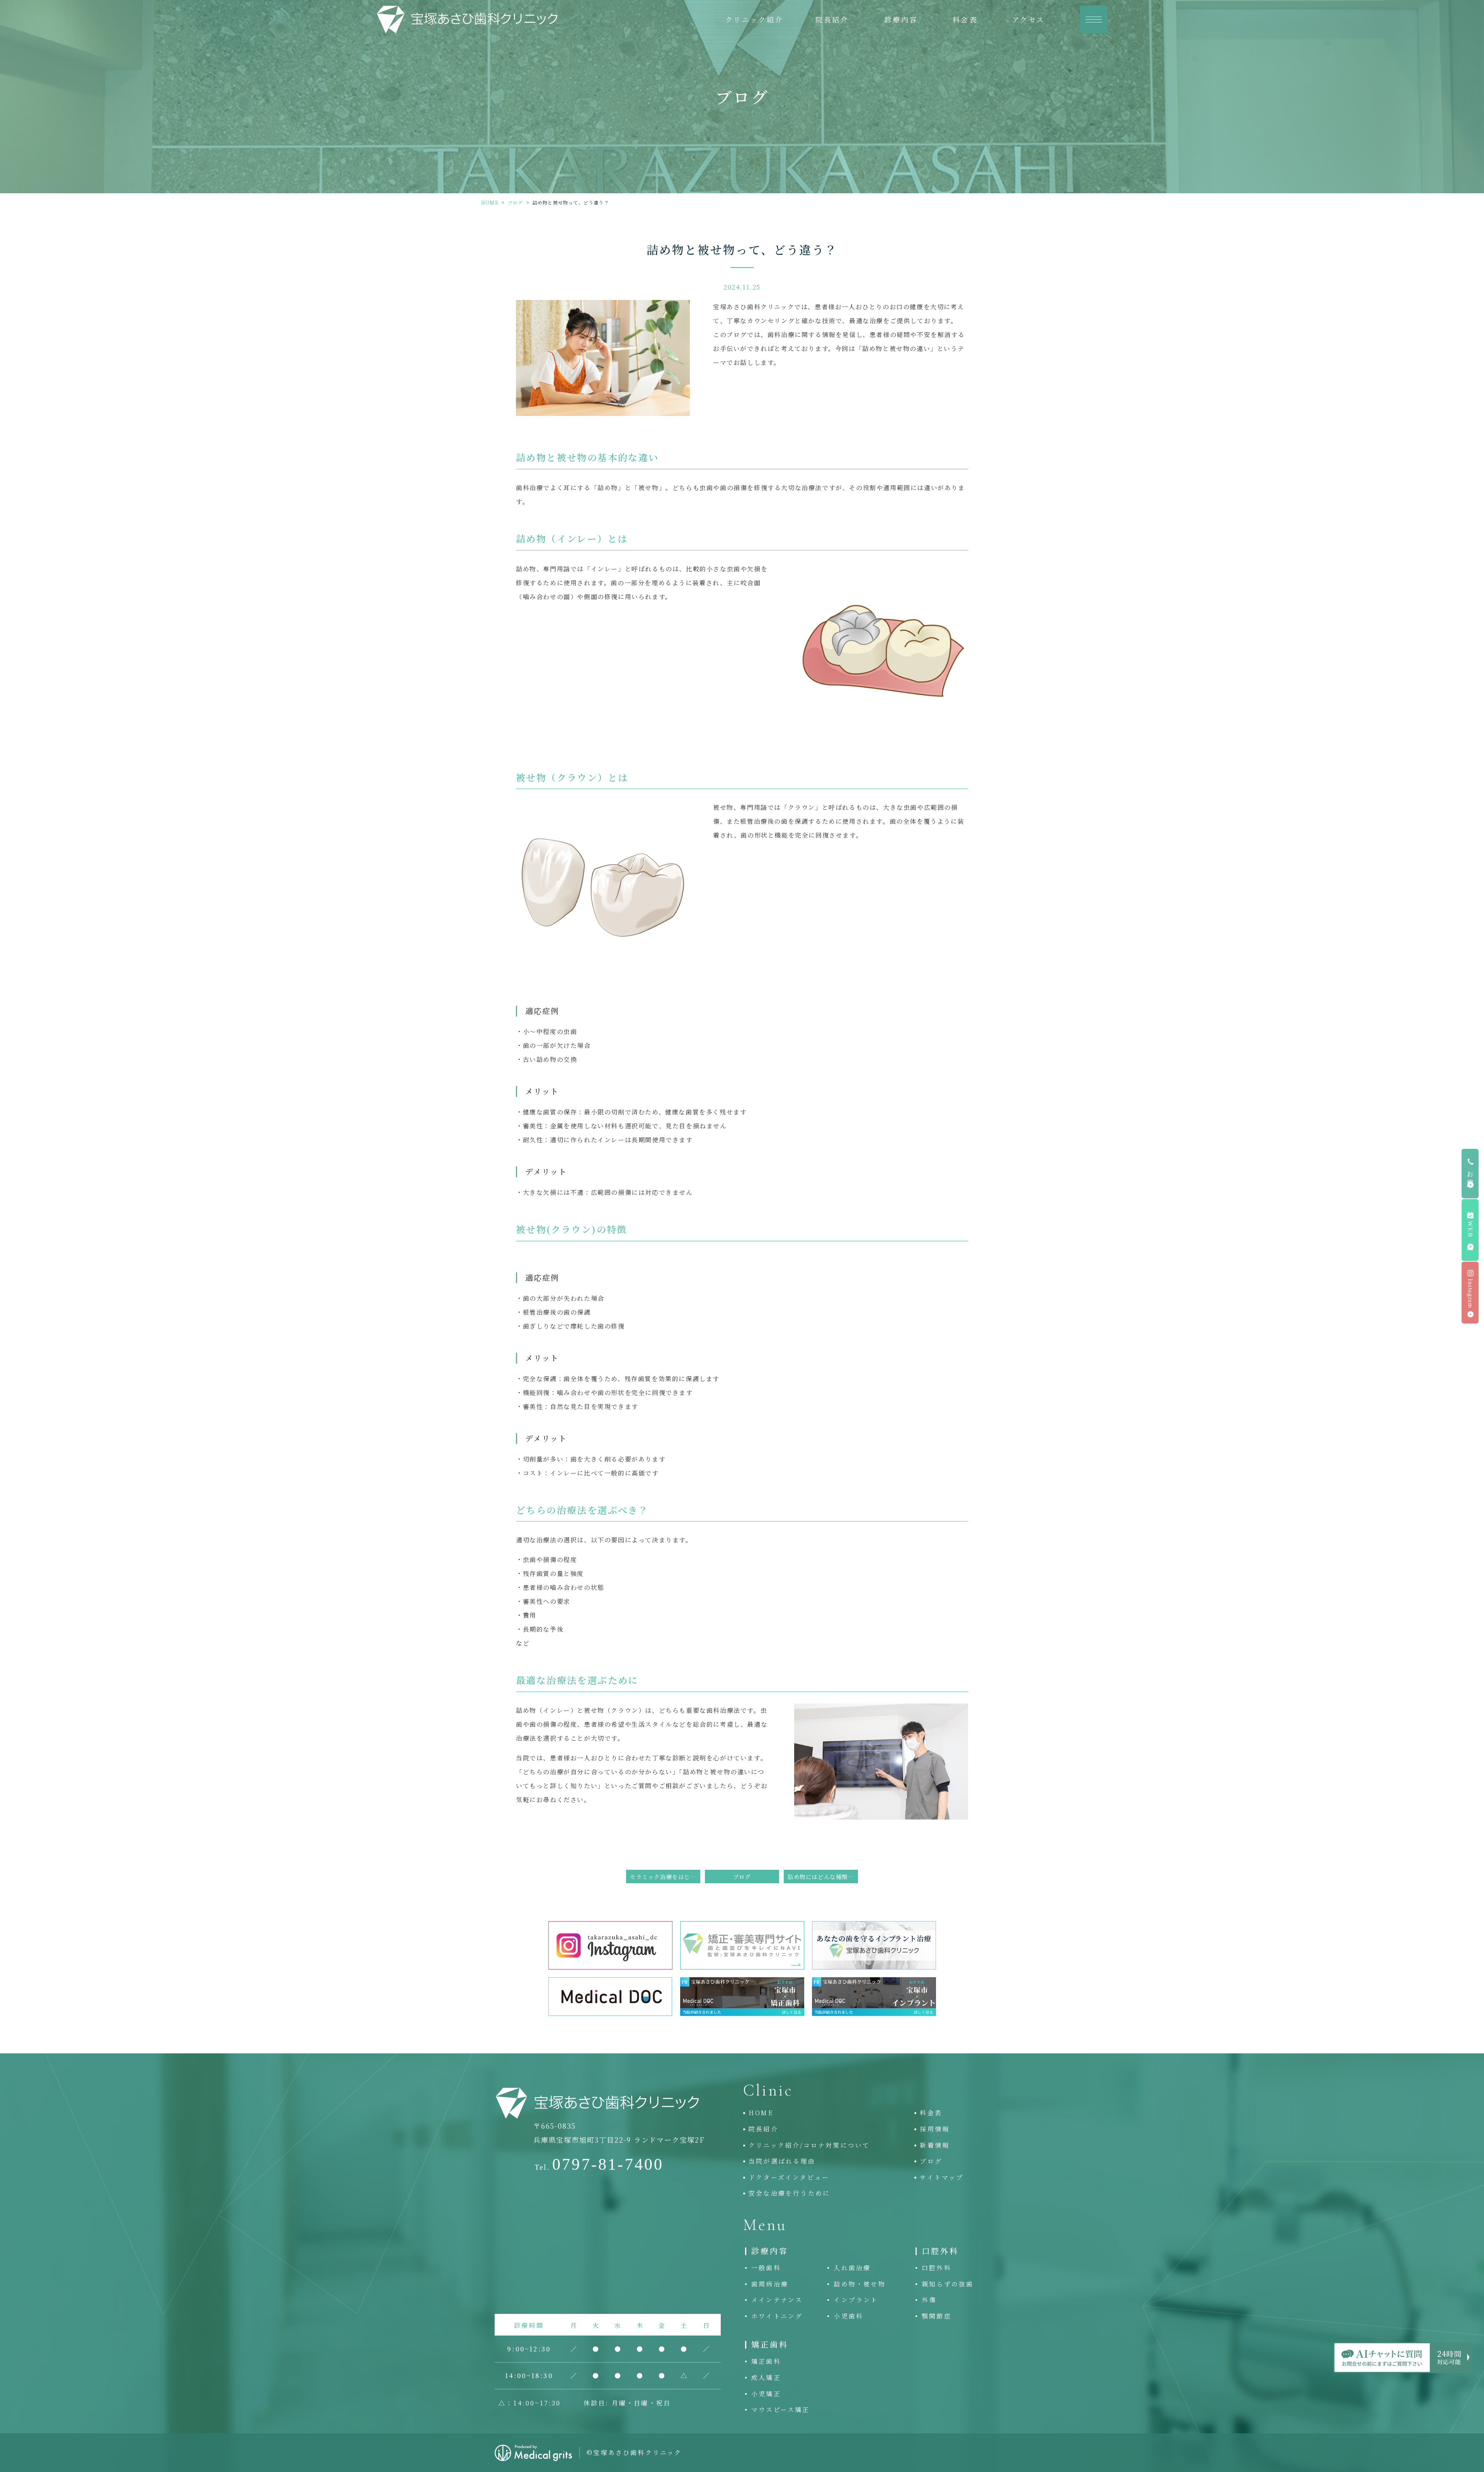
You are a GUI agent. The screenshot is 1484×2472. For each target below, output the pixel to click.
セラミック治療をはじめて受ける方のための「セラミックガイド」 (665, 1877)
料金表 (965, 19)
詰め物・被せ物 (859, 2284)
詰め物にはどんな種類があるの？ (823, 1877)
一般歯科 (766, 2268)
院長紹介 (832, 19)
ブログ (516, 202)
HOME (490, 202)
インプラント (856, 2300)
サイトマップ (942, 2177)
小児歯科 (848, 2316)
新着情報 (935, 2145)
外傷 (929, 2300)
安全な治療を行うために (789, 2193)
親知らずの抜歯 (948, 2284)
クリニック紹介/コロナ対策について (809, 2145)
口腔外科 (937, 2268)
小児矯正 (766, 2394)
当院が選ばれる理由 (782, 2161)
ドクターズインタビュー (789, 2177)
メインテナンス (777, 2300)
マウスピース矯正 (781, 2410)
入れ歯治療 (852, 2268)
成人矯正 (766, 2377)
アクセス (1029, 19)
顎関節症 (937, 2316)
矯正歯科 (766, 2361)
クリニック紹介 (754, 19)
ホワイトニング (777, 2316)
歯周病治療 (770, 2284)
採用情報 (935, 2129)
